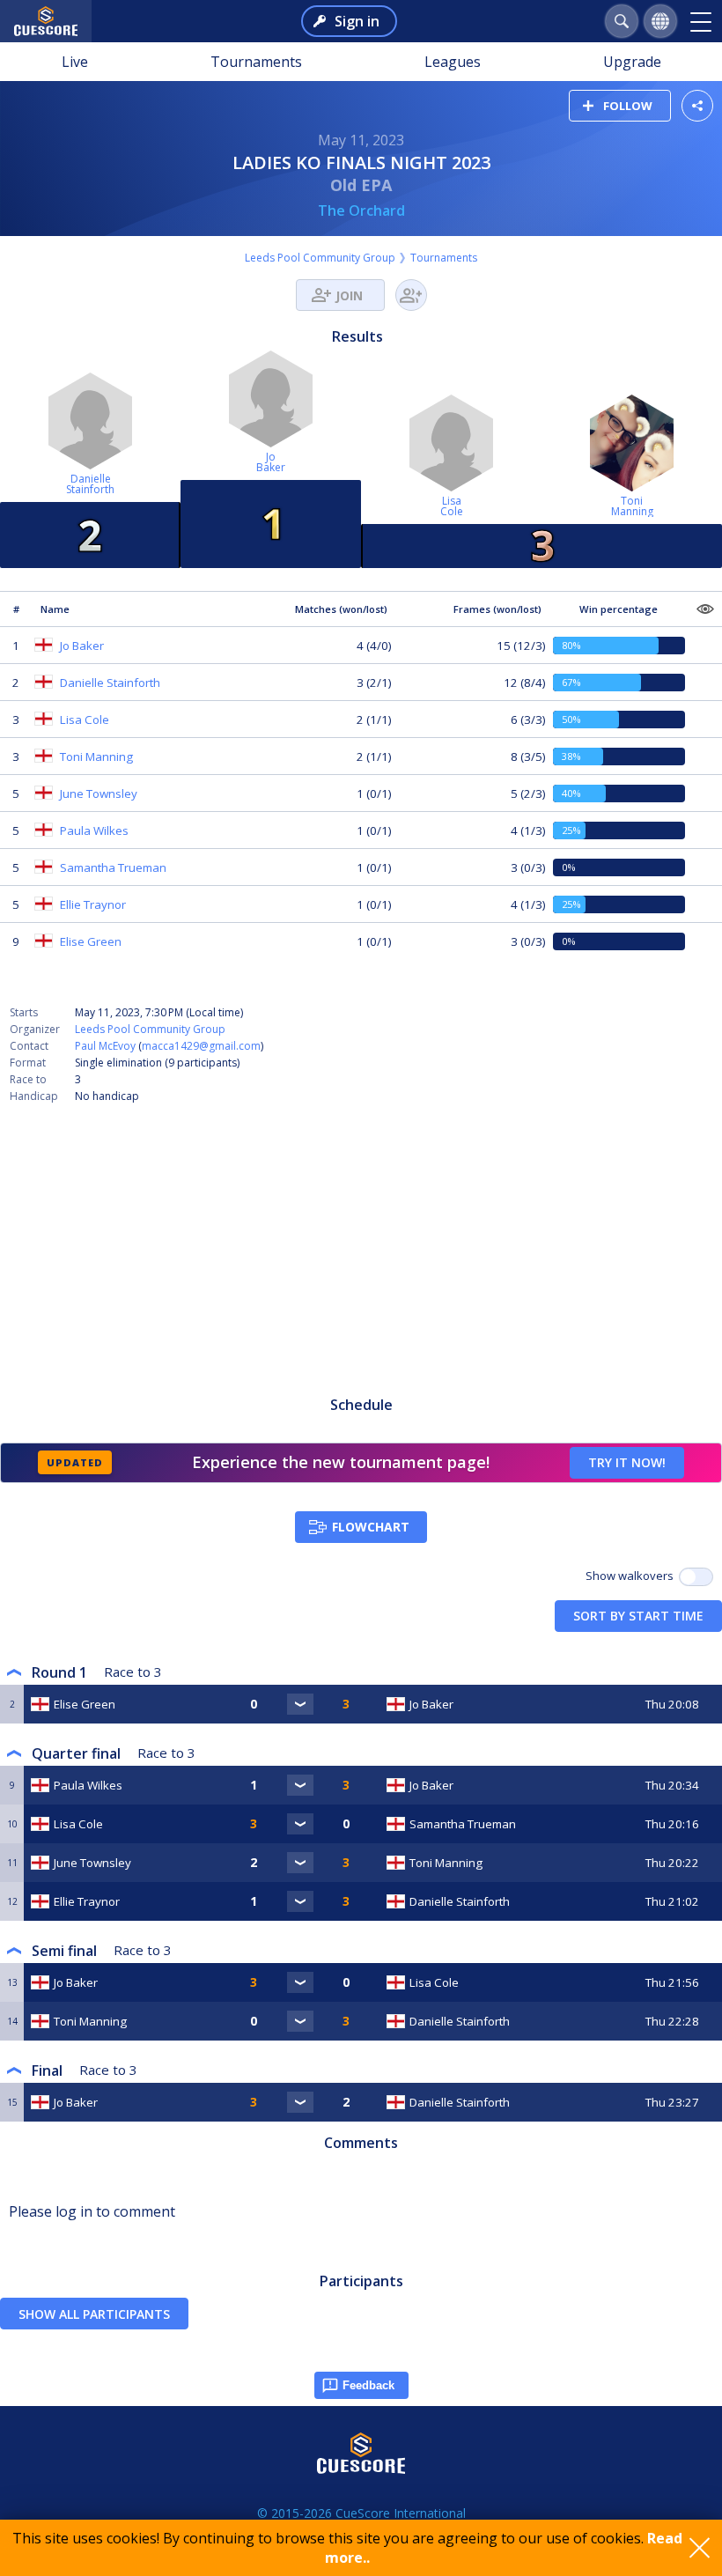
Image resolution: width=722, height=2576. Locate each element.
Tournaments (256, 62)
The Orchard (361, 210)
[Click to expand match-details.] (300, 1704)
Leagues (453, 62)
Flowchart (371, 1527)
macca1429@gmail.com (201, 1046)
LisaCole (452, 506)
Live (75, 62)
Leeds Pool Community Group (320, 258)
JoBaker (271, 462)
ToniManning (632, 506)
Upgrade (632, 62)
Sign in (357, 21)
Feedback (368, 2385)
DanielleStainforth (90, 484)
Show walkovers (632, 1576)
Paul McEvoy (105, 1046)
